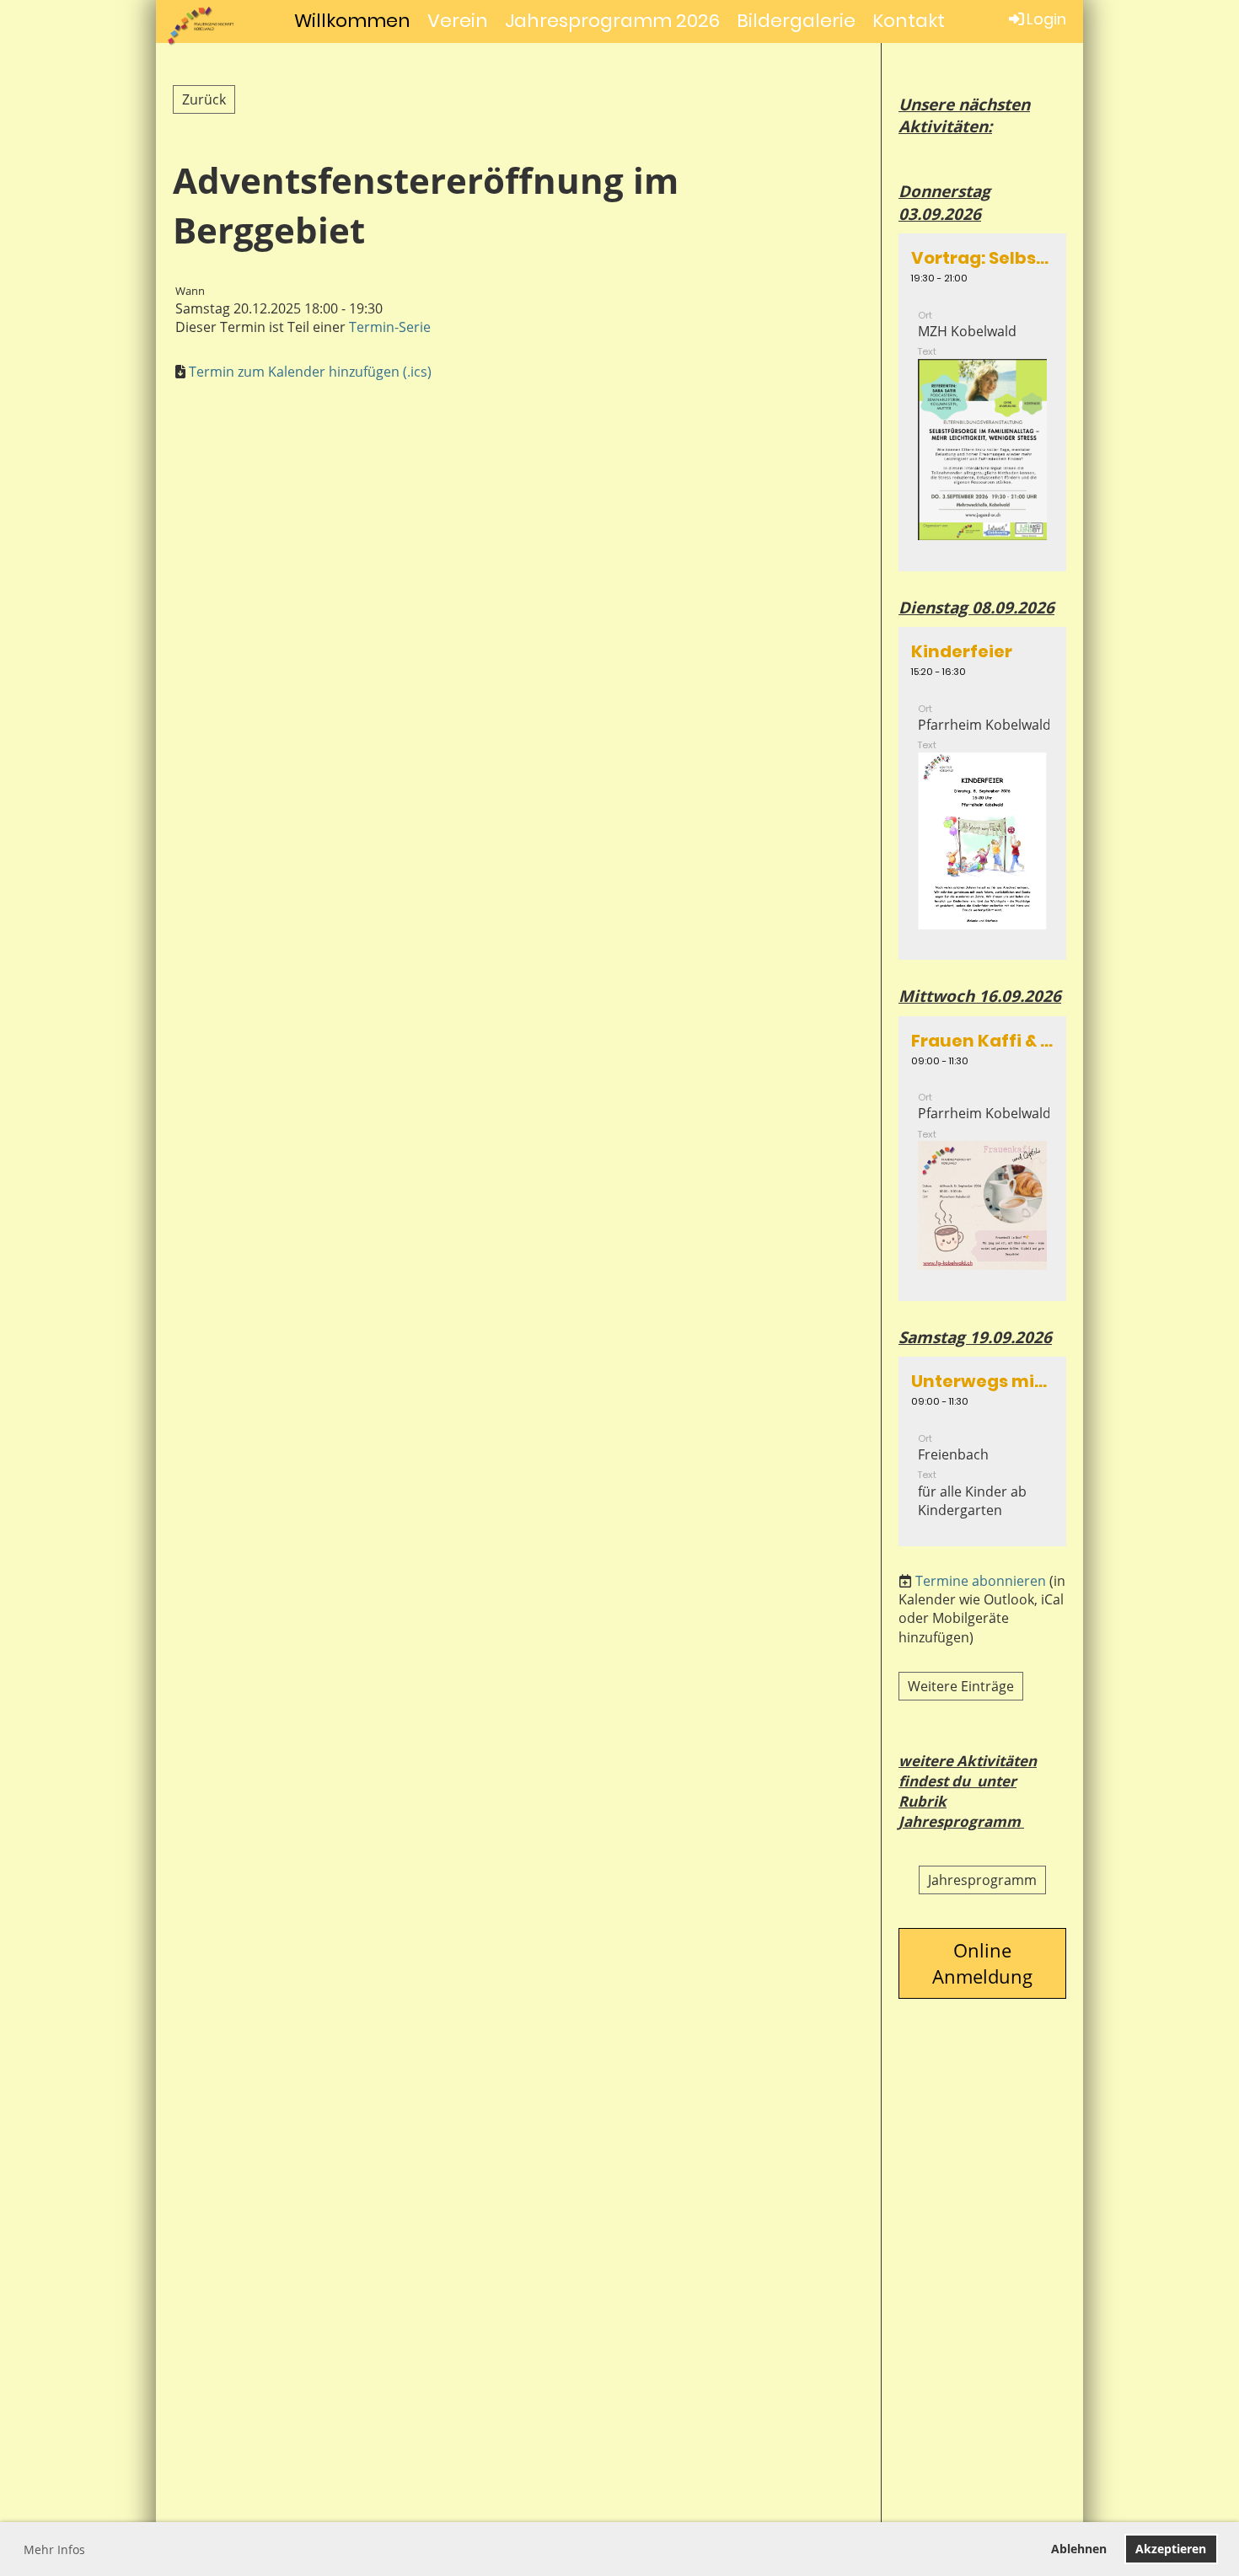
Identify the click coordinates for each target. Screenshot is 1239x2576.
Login (1046, 19)
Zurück (204, 99)
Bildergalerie (796, 21)
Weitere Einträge (961, 1686)
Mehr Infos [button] (54, 2549)
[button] (982, 402)
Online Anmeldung (982, 1963)
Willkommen (352, 21)
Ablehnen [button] (1079, 2549)
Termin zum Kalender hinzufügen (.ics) (310, 372)
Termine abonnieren (981, 1581)
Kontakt (909, 21)
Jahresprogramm (982, 1880)
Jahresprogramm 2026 (612, 21)
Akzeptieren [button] (1171, 2549)
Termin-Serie (390, 327)
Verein (458, 21)
